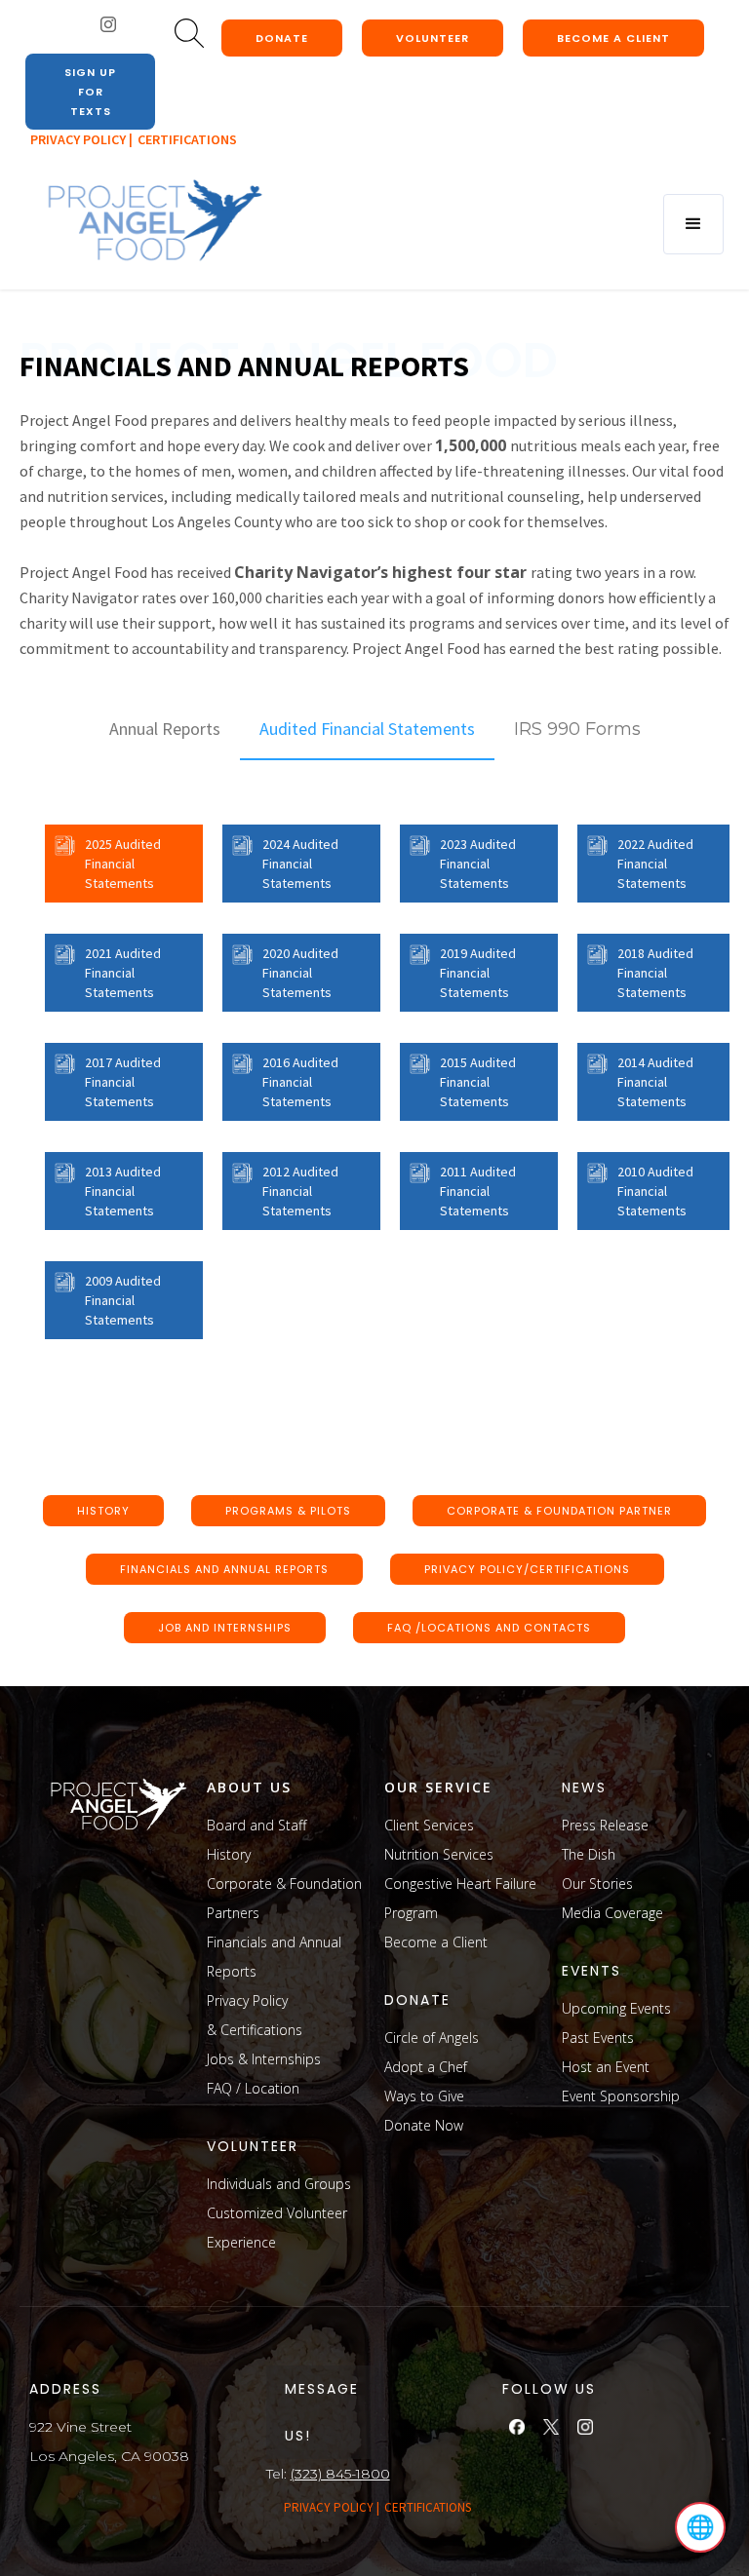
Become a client (613, 38)
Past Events (598, 2038)
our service (438, 1787)
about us (249, 1787)
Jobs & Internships (264, 2059)
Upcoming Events (616, 2008)
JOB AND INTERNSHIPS (225, 1628)
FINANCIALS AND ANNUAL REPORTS (224, 1569)
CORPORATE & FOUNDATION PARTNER (559, 1511)
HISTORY (103, 1511)
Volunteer (433, 38)
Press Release (605, 1825)
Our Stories (597, 1884)
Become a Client (436, 1942)
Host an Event (606, 2067)
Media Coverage (612, 1913)
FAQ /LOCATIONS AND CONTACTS (489, 1628)
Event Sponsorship (621, 2096)
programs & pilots (288, 1511)
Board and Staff (256, 1825)
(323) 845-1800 (340, 2474)
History (229, 1854)
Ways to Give (424, 2096)
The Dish (589, 1854)
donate (282, 38)
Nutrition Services (439, 1854)
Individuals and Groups (279, 2184)
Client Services (429, 1825)
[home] (154, 221)
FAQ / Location (253, 2088)
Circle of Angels (432, 2038)
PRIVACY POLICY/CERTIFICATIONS (527, 1569)
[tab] (165, 729)
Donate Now (424, 2125)
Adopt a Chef (426, 2067)
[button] (693, 224)
